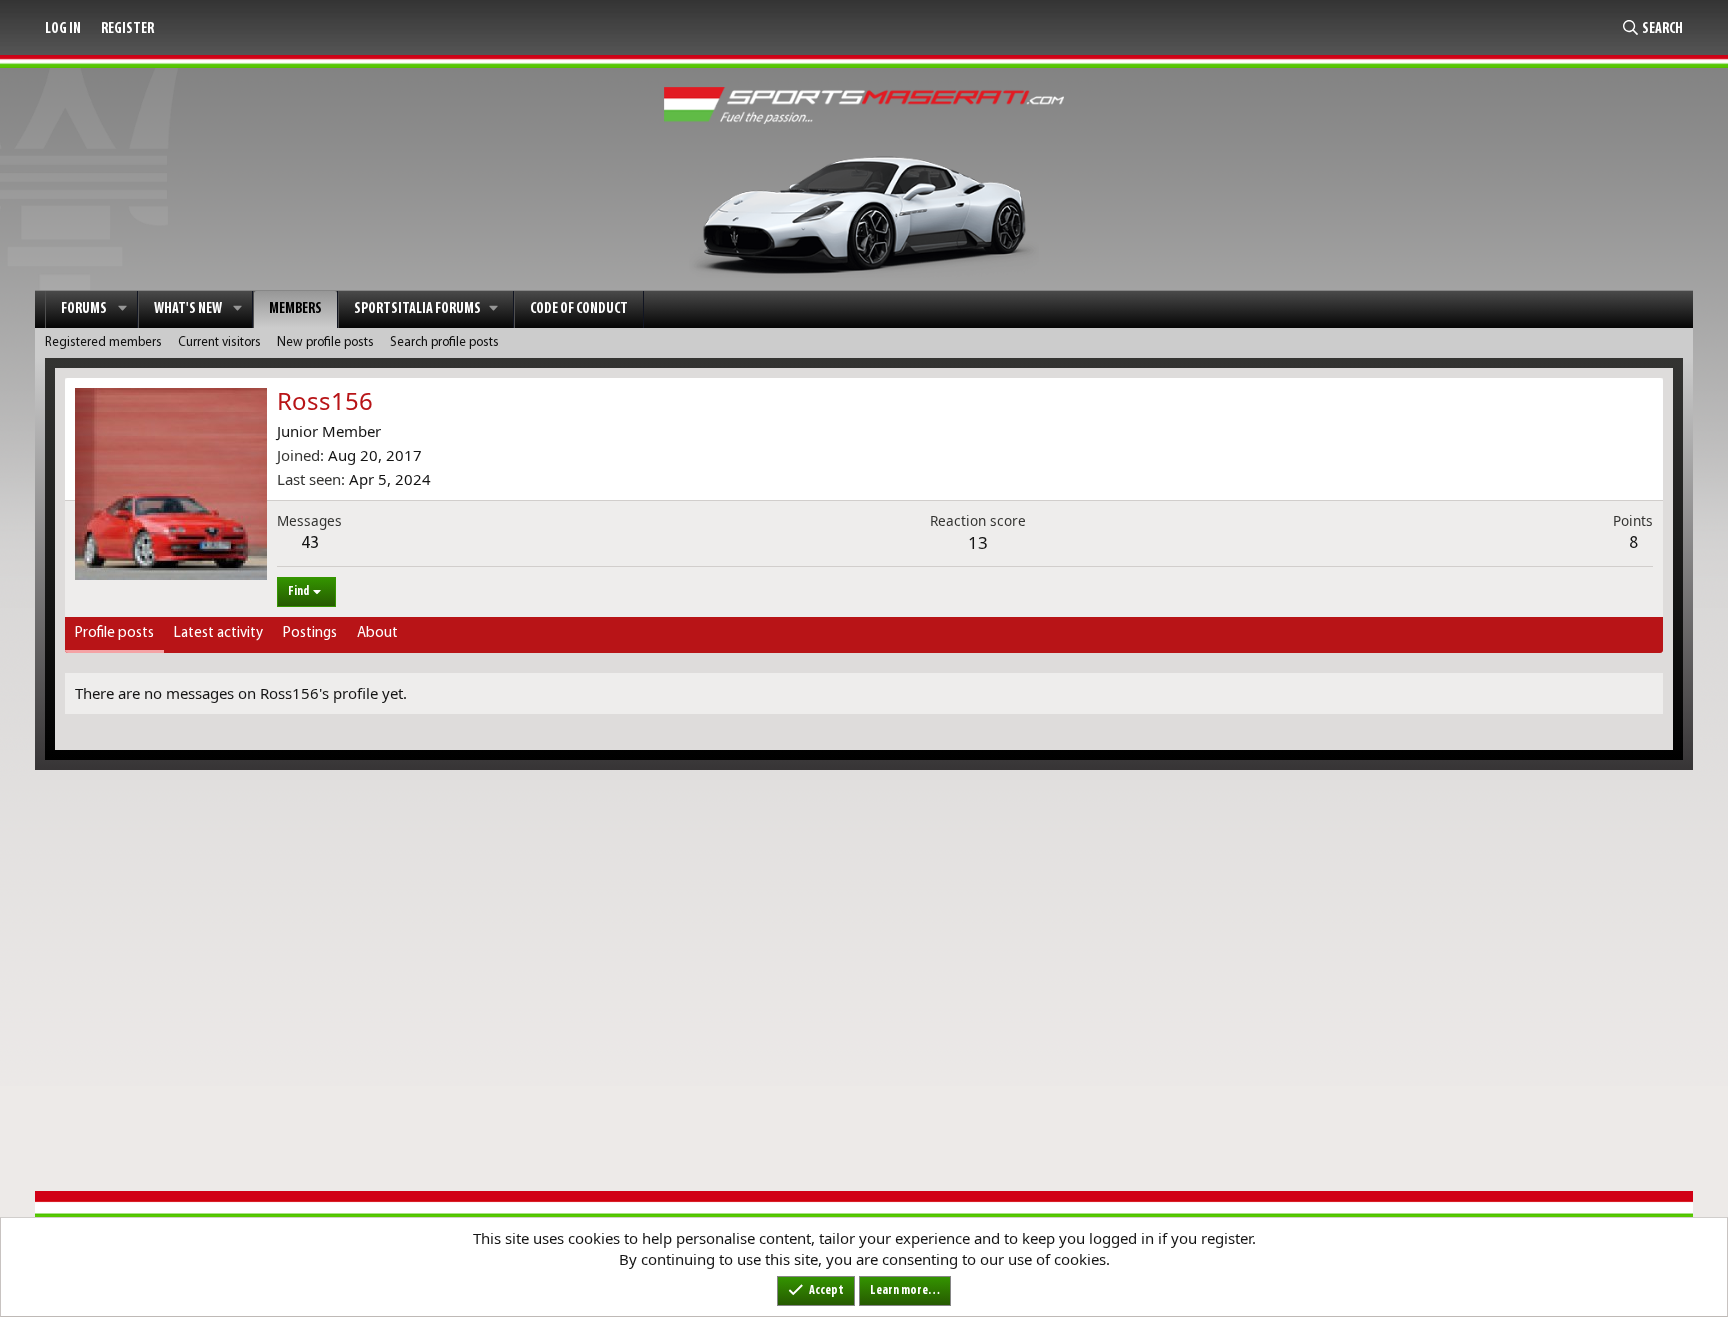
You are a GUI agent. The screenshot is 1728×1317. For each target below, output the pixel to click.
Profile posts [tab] (114, 633)
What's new (188, 309)
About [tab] (377, 633)
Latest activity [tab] (218, 633)
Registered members (103, 342)
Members (295, 309)
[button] (123, 309)
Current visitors (219, 342)
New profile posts (325, 342)
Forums (84, 309)
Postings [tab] (310, 633)
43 (310, 543)
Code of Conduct (579, 309)
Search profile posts (444, 342)
